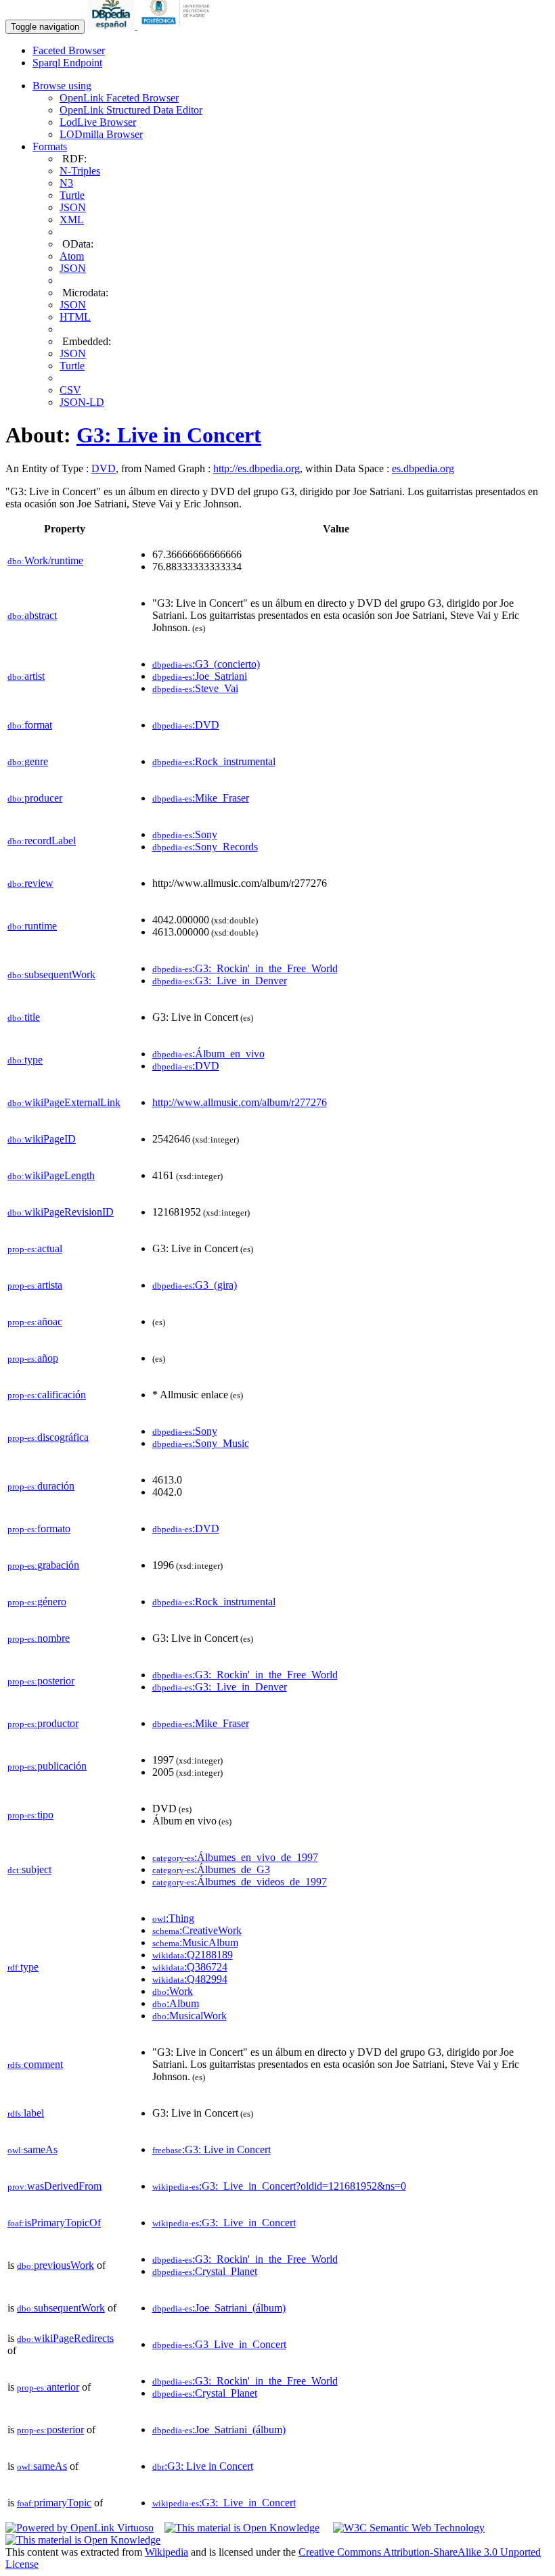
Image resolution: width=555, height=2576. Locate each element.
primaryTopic (54, 2503)
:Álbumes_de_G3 (211, 1869)
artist (26, 676)
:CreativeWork (197, 1930)
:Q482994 (190, 1979)
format (30, 725)
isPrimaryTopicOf (54, 2223)
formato (39, 1528)
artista (35, 1285)
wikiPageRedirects (65, 2338)
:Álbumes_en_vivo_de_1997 (235, 1857)
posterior (41, 1681)
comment (35, 2064)
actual (35, 1248)
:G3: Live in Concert (212, 2149)
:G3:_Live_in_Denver (220, 981)
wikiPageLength (51, 1175)
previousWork (56, 2265)
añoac (35, 1321)
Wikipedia (166, 2552)
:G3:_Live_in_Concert (224, 2223)
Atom (72, 256)
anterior (48, 2387)
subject (29, 1869)
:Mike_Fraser (201, 798)
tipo (30, 1815)
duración (41, 1486)
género (37, 1602)
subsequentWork (51, 974)
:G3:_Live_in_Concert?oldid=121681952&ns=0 (279, 2186)
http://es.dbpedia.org (257, 468)
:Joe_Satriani (200, 676)
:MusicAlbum (195, 1942)
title (24, 1017)
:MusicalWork (190, 2016)
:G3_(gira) (195, 1285)
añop (33, 1358)
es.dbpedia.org (423, 468)
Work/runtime (45, 560)
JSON (73, 207)
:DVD (186, 725)
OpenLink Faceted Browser (119, 98)
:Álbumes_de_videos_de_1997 (240, 1882)
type (25, 1060)
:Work (173, 1991)
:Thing (173, 1918)
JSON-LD (82, 402)
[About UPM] (178, 26)
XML (72, 220)
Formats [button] (50, 146)
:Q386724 (190, 1967)
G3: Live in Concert (169, 435)
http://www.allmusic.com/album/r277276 (240, 1102)
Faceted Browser (69, 50)
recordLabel (42, 841)
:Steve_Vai (195, 688)
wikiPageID (42, 1139)
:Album (176, 2003)
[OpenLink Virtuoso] (80, 2528)
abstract (32, 615)
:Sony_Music (201, 1443)
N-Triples (80, 171)
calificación (47, 1395)
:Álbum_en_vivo (208, 1054)
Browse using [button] (62, 86)
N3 (66, 183)
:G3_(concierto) (206, 664)
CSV (70, 390)
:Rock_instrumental (214, 761)
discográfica (48, 1437)
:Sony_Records (205, 847)
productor (43, 1723)
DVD (104, 468)
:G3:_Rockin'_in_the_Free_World (245, 968)
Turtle (72, 195)
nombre (39, 1638)
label (26, 2113)
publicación (47, 1766)
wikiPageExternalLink (64, 1102)
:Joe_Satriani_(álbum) (219, 2308)
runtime (32, 926)
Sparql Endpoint (67, 63)
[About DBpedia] (112, 26)
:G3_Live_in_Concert (219, 2344)
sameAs (32, 2149)
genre (28, 761)
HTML (75, 317)
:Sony (185, 834)
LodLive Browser (98, 122)
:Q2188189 (193, 1955)
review (30, 883)
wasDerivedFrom (54, 2186)
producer (35, 798)
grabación (43, 1565)
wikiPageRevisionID (61, 1212)
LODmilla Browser (101, 134)
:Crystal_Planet (205, 2271)
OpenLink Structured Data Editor (131, 110)
